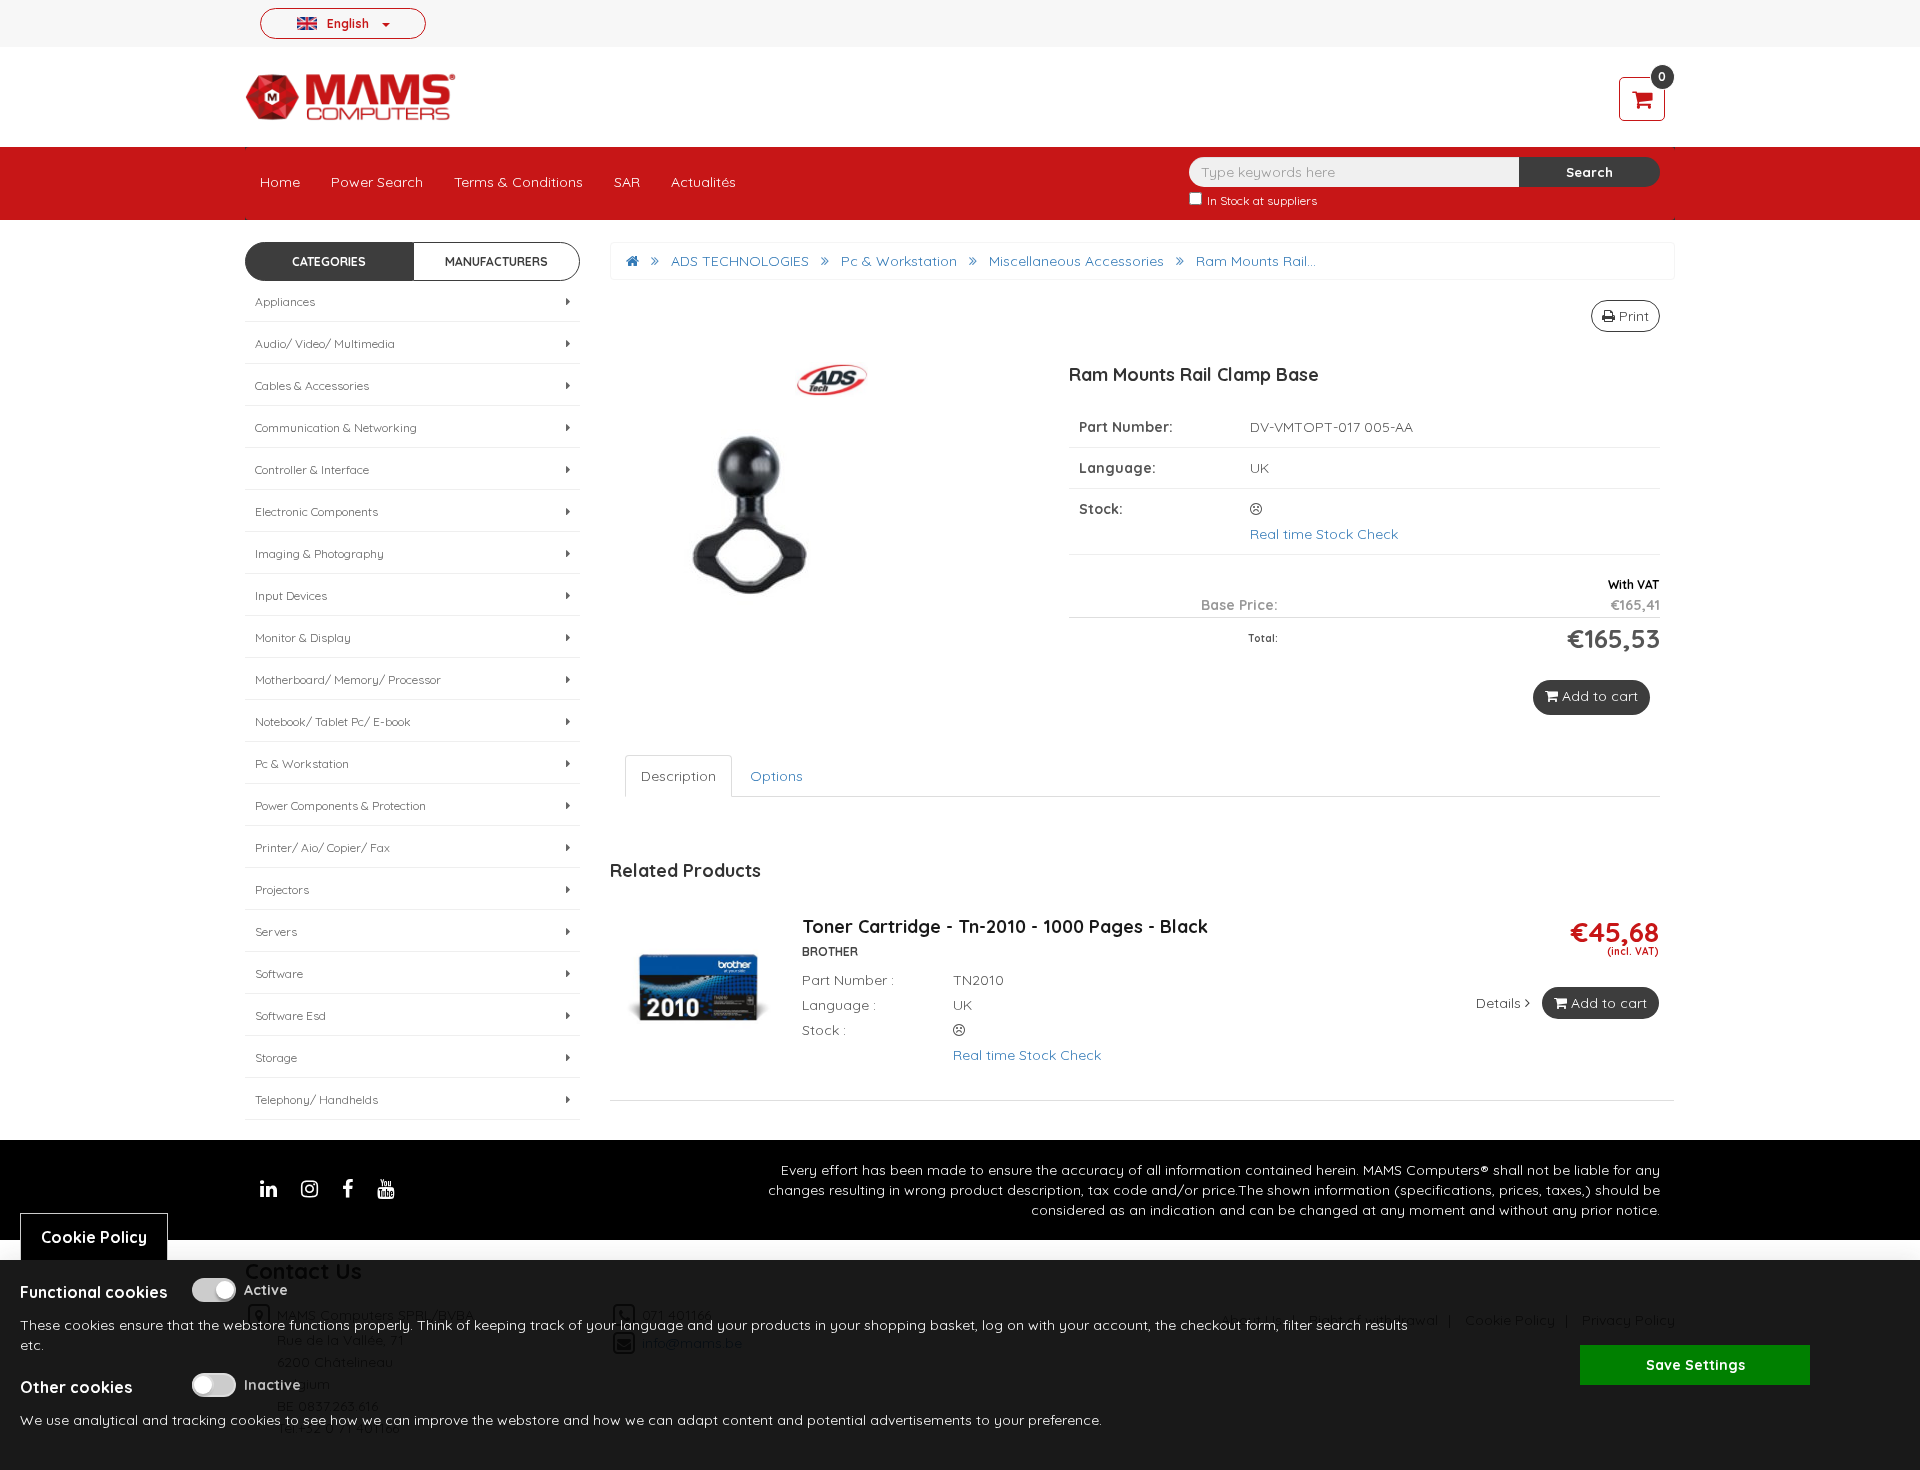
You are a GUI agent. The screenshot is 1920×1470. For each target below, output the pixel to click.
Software (279, 973)
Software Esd (290, 1015)
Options (776, 776)
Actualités (703, 182)
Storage (276, 1057)
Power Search (377, 182)
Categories (329, 261)
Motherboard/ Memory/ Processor (348, 679)
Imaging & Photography (319, 553)
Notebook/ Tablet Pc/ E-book (333, 721)
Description (678, 776)
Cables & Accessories (312, 385)
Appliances (285, 301)
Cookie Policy (94, 1237)
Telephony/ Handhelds (316, 1099)
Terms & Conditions (518, 182)
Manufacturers (496, 261)
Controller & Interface (312, 469)
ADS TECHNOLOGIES (740, 261)
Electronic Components (316, 511)
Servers (276, 931)
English (348, 23)
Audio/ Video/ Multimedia (325, 343)
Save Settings (1695, 1365)
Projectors (282, 889)
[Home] (632, 261)
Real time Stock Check (1324, 534)
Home (280, 182)
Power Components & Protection (340, 805)
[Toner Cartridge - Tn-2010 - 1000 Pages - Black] (698, 1000)
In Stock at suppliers (1262, 200)
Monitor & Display (303, 637)
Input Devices (291, 595)
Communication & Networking (336, 427)
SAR (627, 182)
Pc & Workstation (302, 763)
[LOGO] (350, 97)
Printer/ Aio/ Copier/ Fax (322, 847)
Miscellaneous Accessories (1076, 261)
